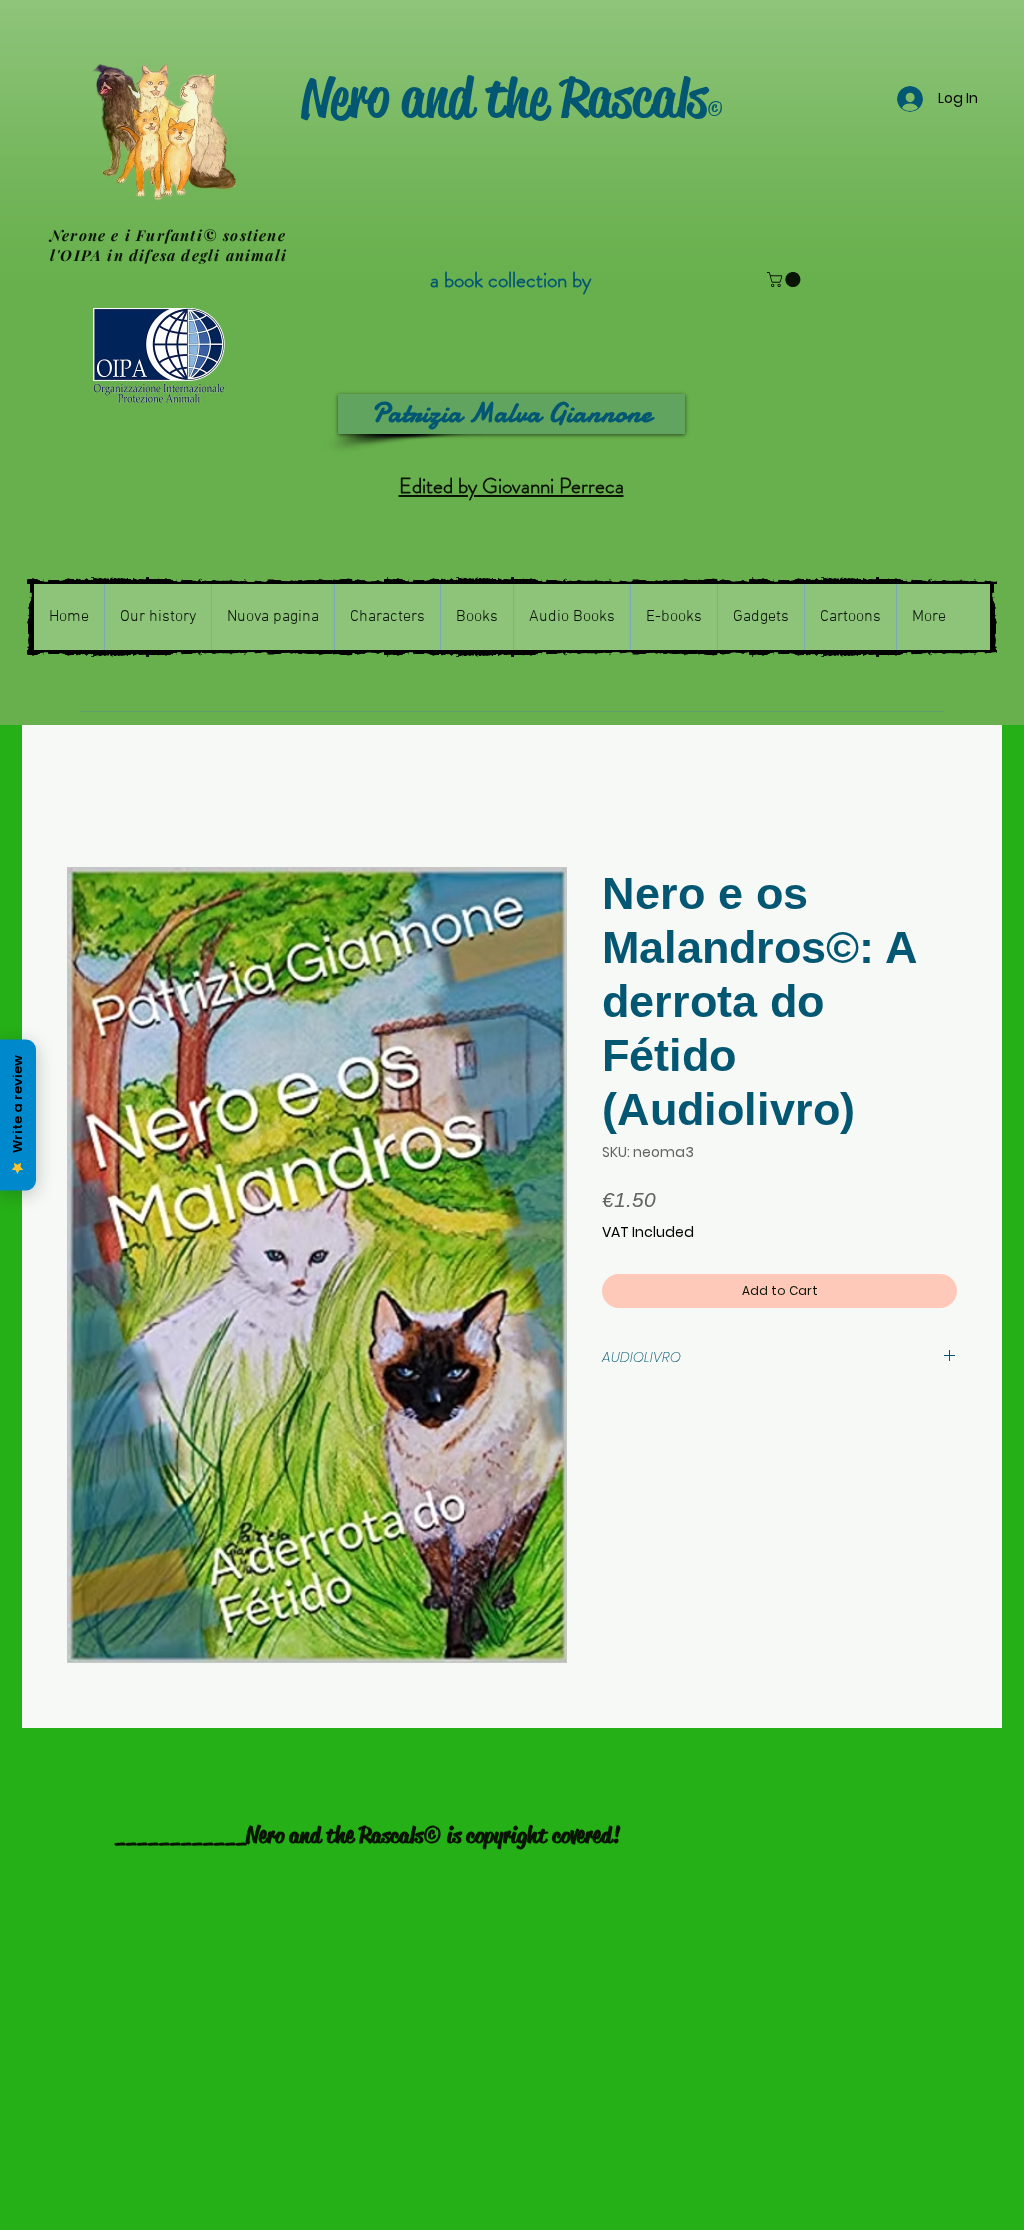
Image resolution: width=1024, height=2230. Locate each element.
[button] (785, 279)
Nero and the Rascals (512, 98)
